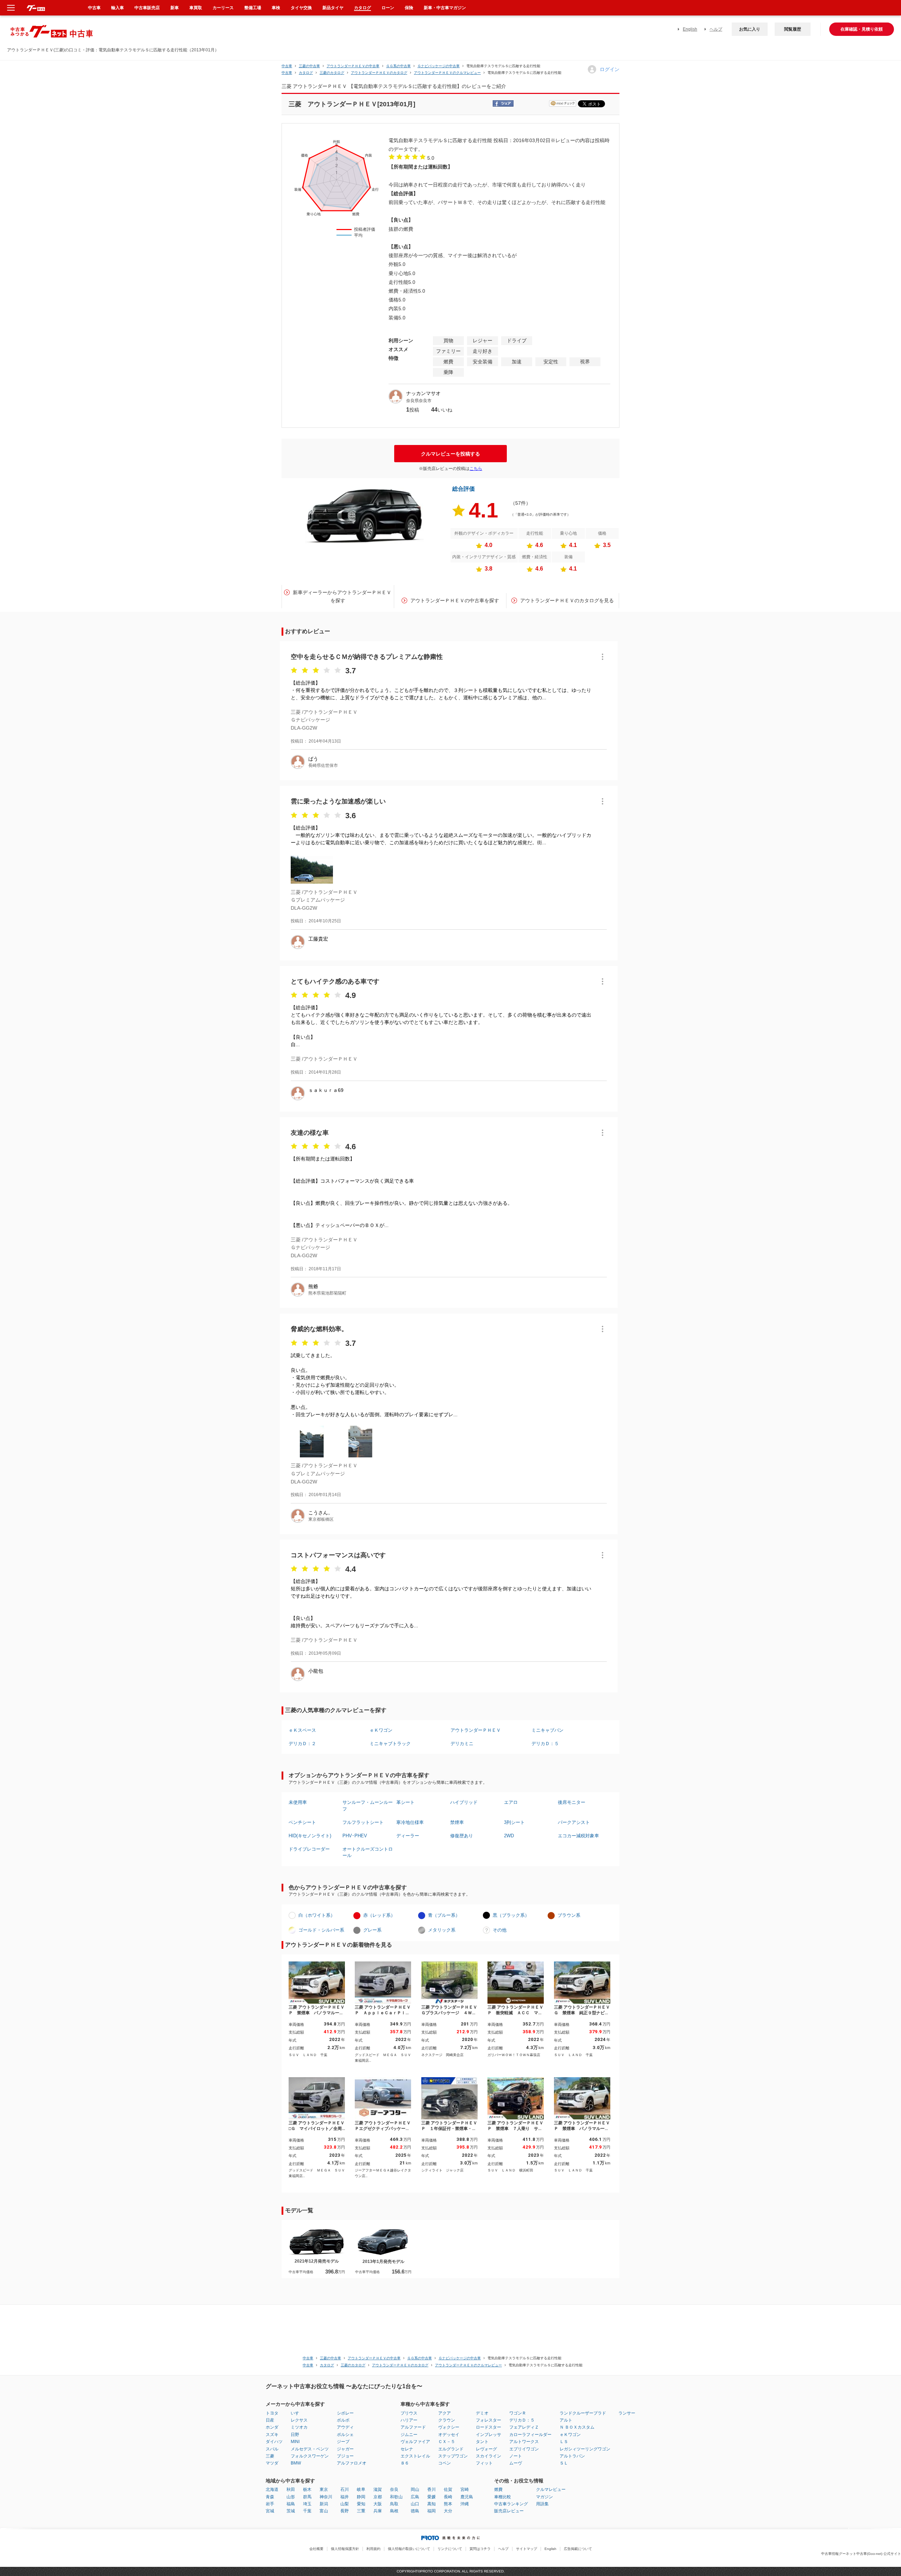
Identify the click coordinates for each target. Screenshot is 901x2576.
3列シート (514, 1822)
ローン (388, 8)
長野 (345, 2511)
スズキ (272, 2435)
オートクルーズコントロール (368, 1852)
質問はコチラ (480, 2549)
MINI (295, 2442)
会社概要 (316, 2549)
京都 (378, 2497)
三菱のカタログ (332, 73)
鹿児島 (467, 2497)
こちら (476, 469)
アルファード (413, 2427)
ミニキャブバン (547, 1730)
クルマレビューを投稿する (450, 454)
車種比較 (503, 2497)
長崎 (448, 2497)
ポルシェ (345, 2435)
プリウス (409, 2413)
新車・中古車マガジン (445, 8)
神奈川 (326, 2497)
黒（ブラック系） (511, 1915)
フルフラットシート (363, 1822)
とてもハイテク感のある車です (335, 981)
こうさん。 (321, 1513)
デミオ (482, 2413)
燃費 (498, 2489)
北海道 (272, 2489)
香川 (431, 2489)
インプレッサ (489, 2435)
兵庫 (378, 2511)
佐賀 (448, 2489)
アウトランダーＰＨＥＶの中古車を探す (455, 600)
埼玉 (307, 2504)
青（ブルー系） (444, 1915)
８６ (405, 2463)
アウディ (345, 2427)
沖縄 (465, 2504)
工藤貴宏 (318, 939)
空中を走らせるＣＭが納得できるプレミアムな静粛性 (367, 657)
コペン (445, 2463)
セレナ (407, 2449)
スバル (272, 2449)
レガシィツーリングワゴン (585, 2449)
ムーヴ (516, 2463)
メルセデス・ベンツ (310, 2449)
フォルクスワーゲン (310, 2456)
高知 (431, 2504)
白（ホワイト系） (317, 1915)
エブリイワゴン (524, 2449)
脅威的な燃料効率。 (319, 1329)
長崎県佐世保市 (323, 765)
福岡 (431, 2511)
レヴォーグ (486, 2449)
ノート (516, 2456)
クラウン (447, 2420)
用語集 (542, 2504)
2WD (509, 1836)
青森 (270, 2497)
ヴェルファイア (415, 2442)
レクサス (299, 2420)
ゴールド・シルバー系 (321, 1930)
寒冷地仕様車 (410, 1822)
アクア (445, 2413)
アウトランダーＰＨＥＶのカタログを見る (567, 600)
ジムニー (409, 2435)
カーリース (223, 8)
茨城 (291, 2511)
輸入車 (118, 8)
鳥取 (394, 2504)
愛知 (361, 2504)
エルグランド (451, 2449)
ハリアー (409, 2420)
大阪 (378, 2504)
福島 (291, 2504)
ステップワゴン (453, 2456)
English (690, 29)
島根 (394, 2511)
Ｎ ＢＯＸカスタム (577, 2427)
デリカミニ (462, 1744)
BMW (296, 2463)
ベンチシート (302, 1822)
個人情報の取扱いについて (409, 2549)
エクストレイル (415, 2456)
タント (482, 2442)
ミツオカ (299, 2427)
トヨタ (272, 2413)
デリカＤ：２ (302, 1744)
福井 (345, 2497)
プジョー (345, 2456)
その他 (500, 1930)
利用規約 (373, 2549)
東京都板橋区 (321, 1519)
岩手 (270, 2504)
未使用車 (298, 1802)
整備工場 (253, 8)
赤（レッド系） (379, 1915)
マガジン (544, 2497)
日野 (295, 2435)
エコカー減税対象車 (578, 1836)
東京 (324, 2489)
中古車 (287, 66)
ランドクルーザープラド (583, 2413)
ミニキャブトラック (390, 1744)
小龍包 (316, 1671)
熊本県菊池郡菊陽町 (327, 1293)
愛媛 (431, 2497)
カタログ (363, 8)
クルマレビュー (551, 2489)
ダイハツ (274, 2442)
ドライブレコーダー (309, 1849)
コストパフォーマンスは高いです (338, 1555)
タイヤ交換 (301, 8)
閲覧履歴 (793, 29)
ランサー (627, 2413)
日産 (270, 2420)
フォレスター (489, 2420)
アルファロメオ (352, 2463)
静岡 (361, 2497)
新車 (175, 8)
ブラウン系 (569, 1915)
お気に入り (750, 29)
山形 (291, 2497)
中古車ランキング (511, 2504)
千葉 (307, 2511)
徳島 (415, 2511)
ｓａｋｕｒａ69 (326, 1090)
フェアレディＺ (524, 2427)
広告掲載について (578, 2549)
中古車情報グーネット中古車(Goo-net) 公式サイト (861, 2554)
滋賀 (378, 2489)
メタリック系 (442, 1930)
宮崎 (465, 2489)
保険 (409, 8)
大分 (448, 2511)
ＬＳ (564, 2442)
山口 (415, 2504)
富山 (324, 2511)
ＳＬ (564, 2463)
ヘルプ (716, 29)
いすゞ (297, 2413)
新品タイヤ (333, 8)
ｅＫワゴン (381, 1730)
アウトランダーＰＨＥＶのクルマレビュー (447, 73)
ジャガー (345, 2449)
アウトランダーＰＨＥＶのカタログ (379, 73)
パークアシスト (574, 1822)
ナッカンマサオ (423, 393)
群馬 (307, 2497)
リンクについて (450, 2549)
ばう (313, 759)
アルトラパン (572, 2456)
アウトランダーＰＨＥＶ (476, 1730)
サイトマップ (527, 2549)
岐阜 (361, 2489)
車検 (276, 8)
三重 (361, 2511)
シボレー (345, 2413)
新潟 (324, 2504)
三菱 (270, 2456)
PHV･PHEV (355, 1836)
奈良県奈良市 (419, 401)
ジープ (343, 2442)
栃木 (307, 2489)
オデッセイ (449, 2435)
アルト (566, 2420)
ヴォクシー (449, 2427)
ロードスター (489, 2427)
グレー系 (372, 1930)
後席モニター (572, 1802)
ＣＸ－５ (447, 2442)
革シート (405, 1802)
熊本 (448, 2504)
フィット (484, 2463)
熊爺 (313, 1286)
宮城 (270, 2511)
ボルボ (343, 2420)
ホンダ (272, 2427)
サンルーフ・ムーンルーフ (368, 1805)
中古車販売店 (147, 8)
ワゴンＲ (518, 2413)
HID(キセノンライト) (310, 1836)
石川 (345, 2489)
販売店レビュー (509, 2511)
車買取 (196, 8)
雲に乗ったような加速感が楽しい (338, 801)
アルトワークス (524, 2442)
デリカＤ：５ (545, 1744)
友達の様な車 (310, 1133)
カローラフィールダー (530, 2435)
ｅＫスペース (302, 1730)
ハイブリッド (464, 1802)
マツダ (272, 2463)
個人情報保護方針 (345, 2549)
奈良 (394, 2489)
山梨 (345, 2504)
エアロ (511, 1802)
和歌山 (396, 2497)
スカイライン (489, 2456)
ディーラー (408, 1836)
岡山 (415, 2489)
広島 (415, 2497)
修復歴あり (462, 1836)
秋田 (291, 2489)
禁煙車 (457, 1822)
